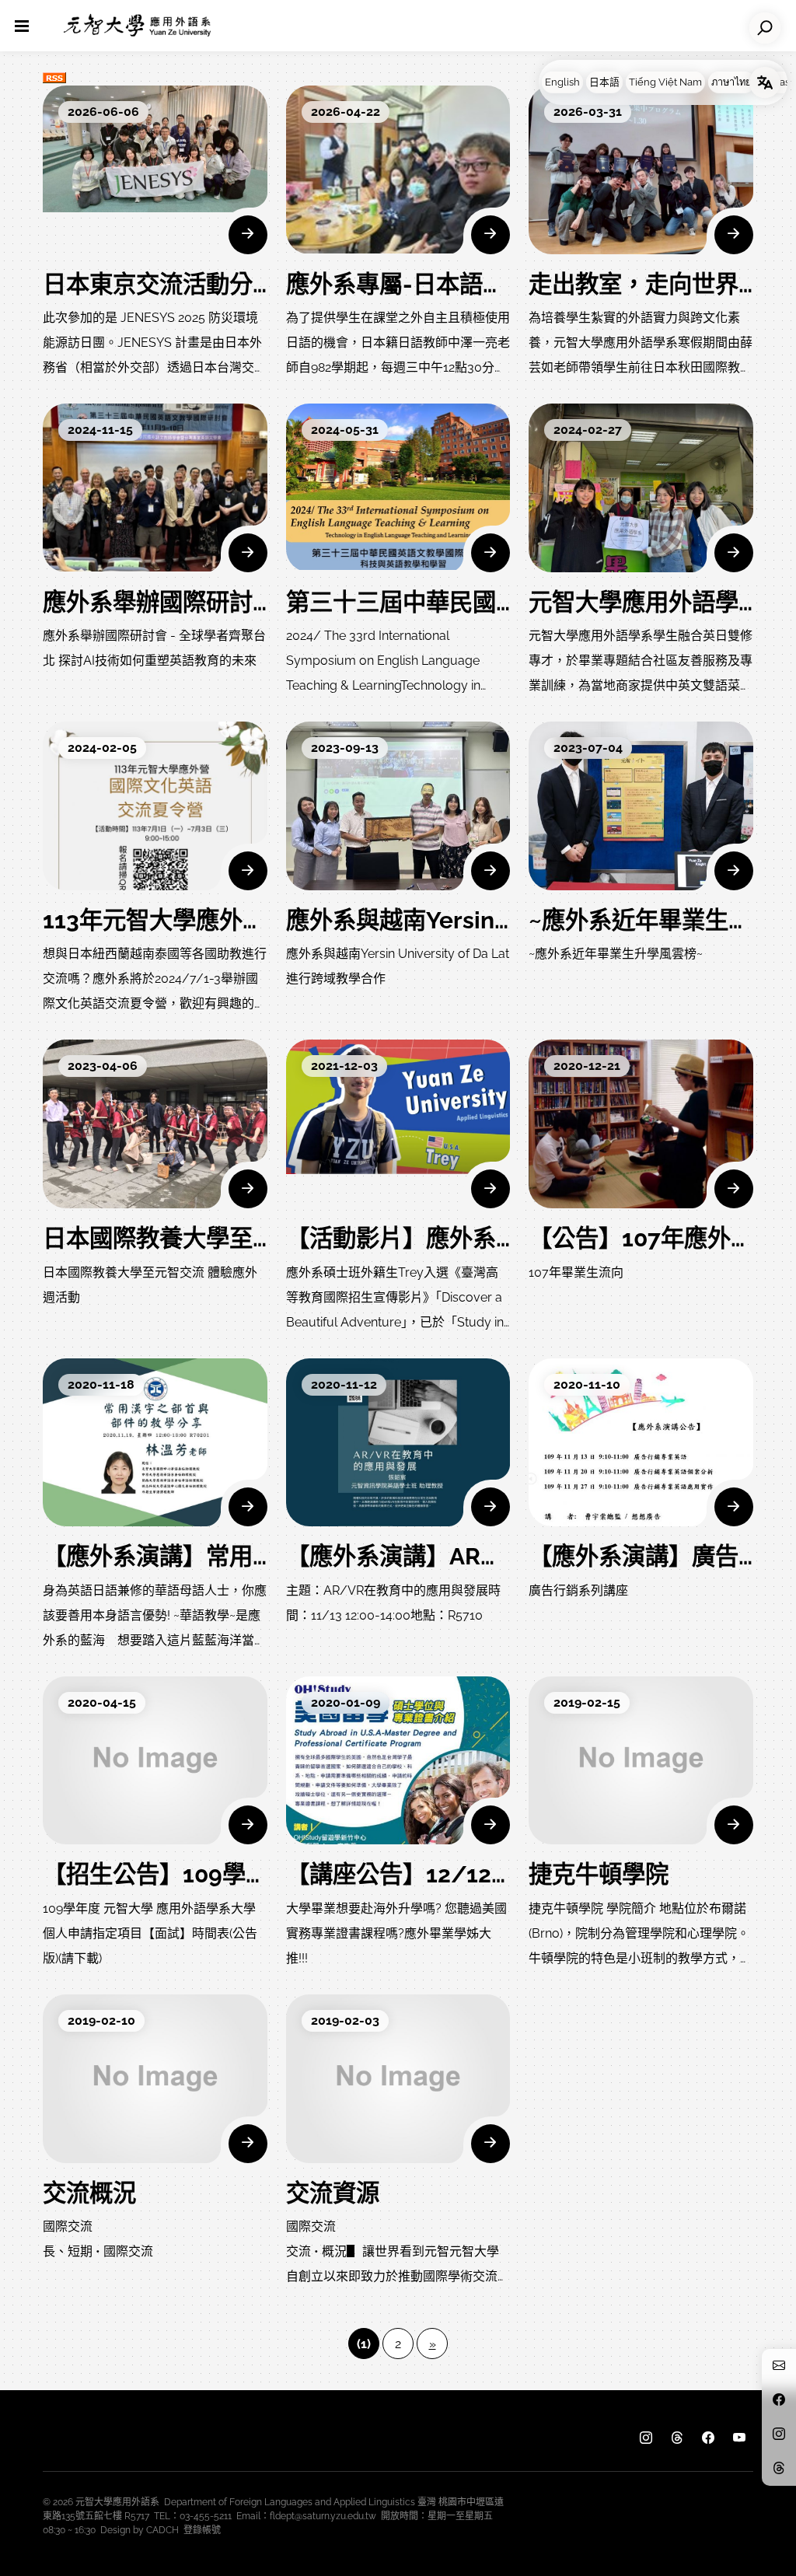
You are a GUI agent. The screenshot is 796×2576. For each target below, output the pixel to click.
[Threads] (677, 2438)
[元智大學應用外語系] (137, 26)
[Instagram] (646, 2438)
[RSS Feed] (54, 76)
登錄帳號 (202, 2530)
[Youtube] (739, 2438)
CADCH (162, 2530)
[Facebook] (708, 2438)
